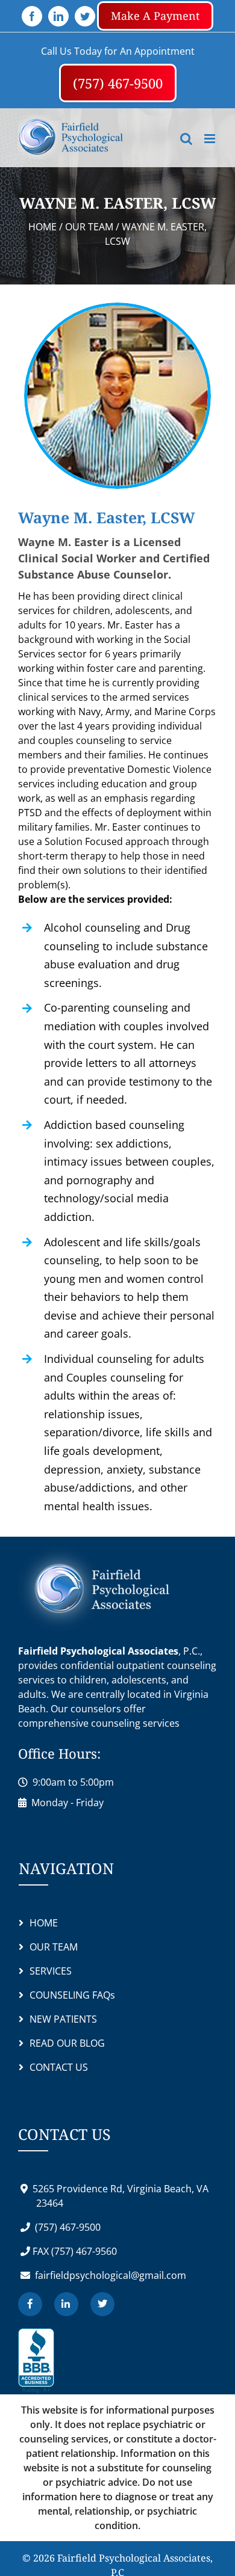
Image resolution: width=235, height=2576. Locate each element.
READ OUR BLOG (67, 2068)
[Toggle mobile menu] (211, 164)
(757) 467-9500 (175, 96)
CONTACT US (59, 2092)
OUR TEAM (90, 252)
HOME (44, 1948)
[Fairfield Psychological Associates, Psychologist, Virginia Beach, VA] (36, 2387)
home (42, 252)
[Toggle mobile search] (186, 164)
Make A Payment (155, 16)
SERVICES (51, 1996)
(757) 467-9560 (83, 2276)
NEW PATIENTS (63, 2044)
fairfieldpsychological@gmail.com (109, 2301)
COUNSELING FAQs (72, 2020)
